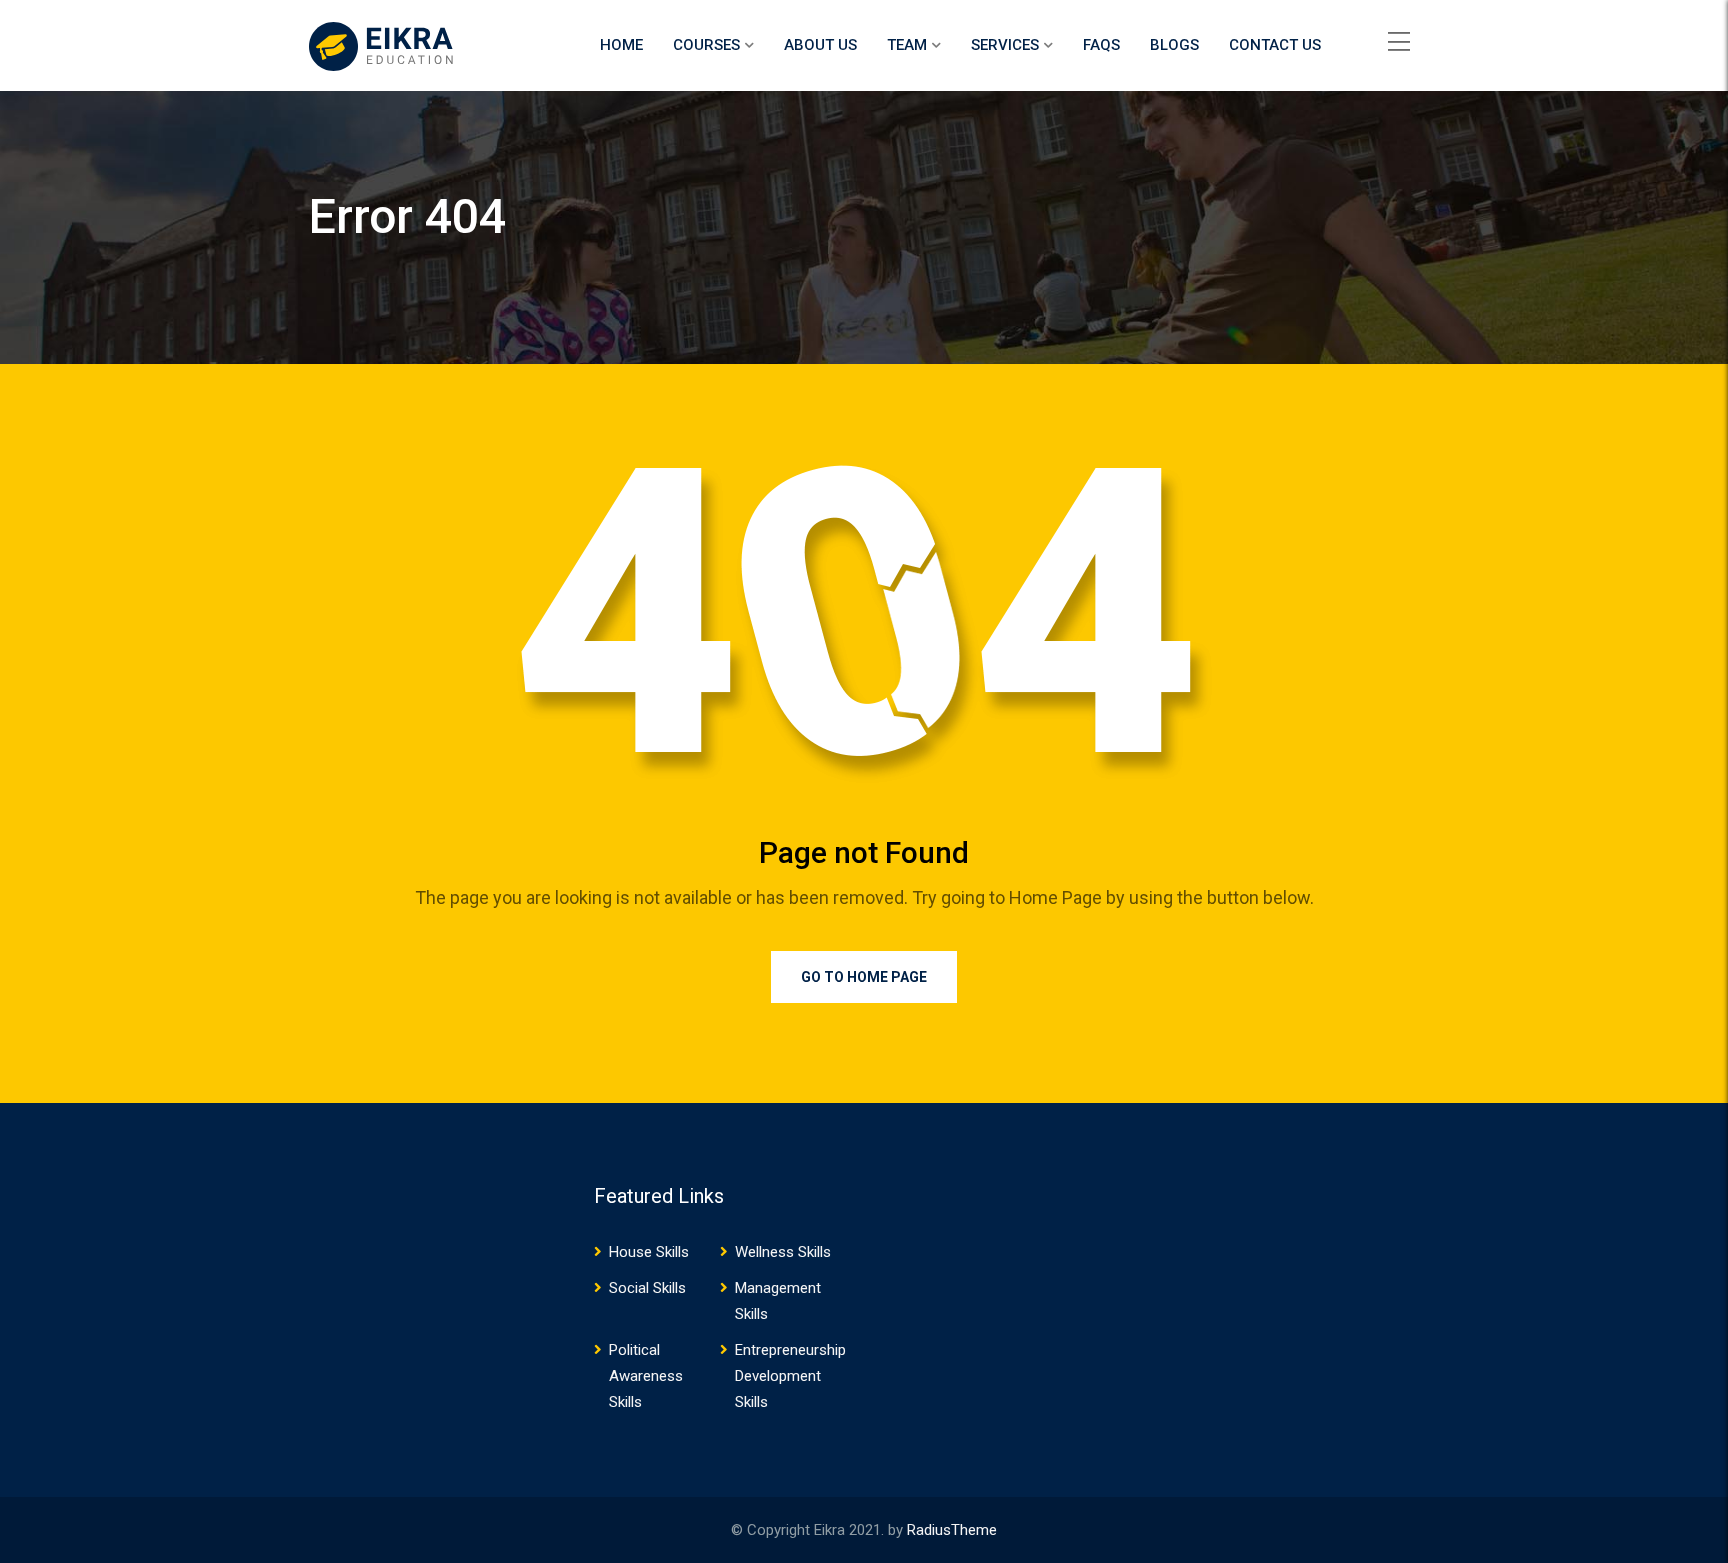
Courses (706, 45)
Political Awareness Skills (646, 1376)
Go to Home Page (864, 977)
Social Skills (647, 1288)
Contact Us (1275, 45)
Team (907, 45)
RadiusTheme (952, 1530)
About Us (820, 45)
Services (1005, 45)
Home (621, 45)
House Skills (649, 1252)
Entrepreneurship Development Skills (790, 1376)
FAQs (1101, 45)
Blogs (1174, 45)
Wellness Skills (783, 1252)
